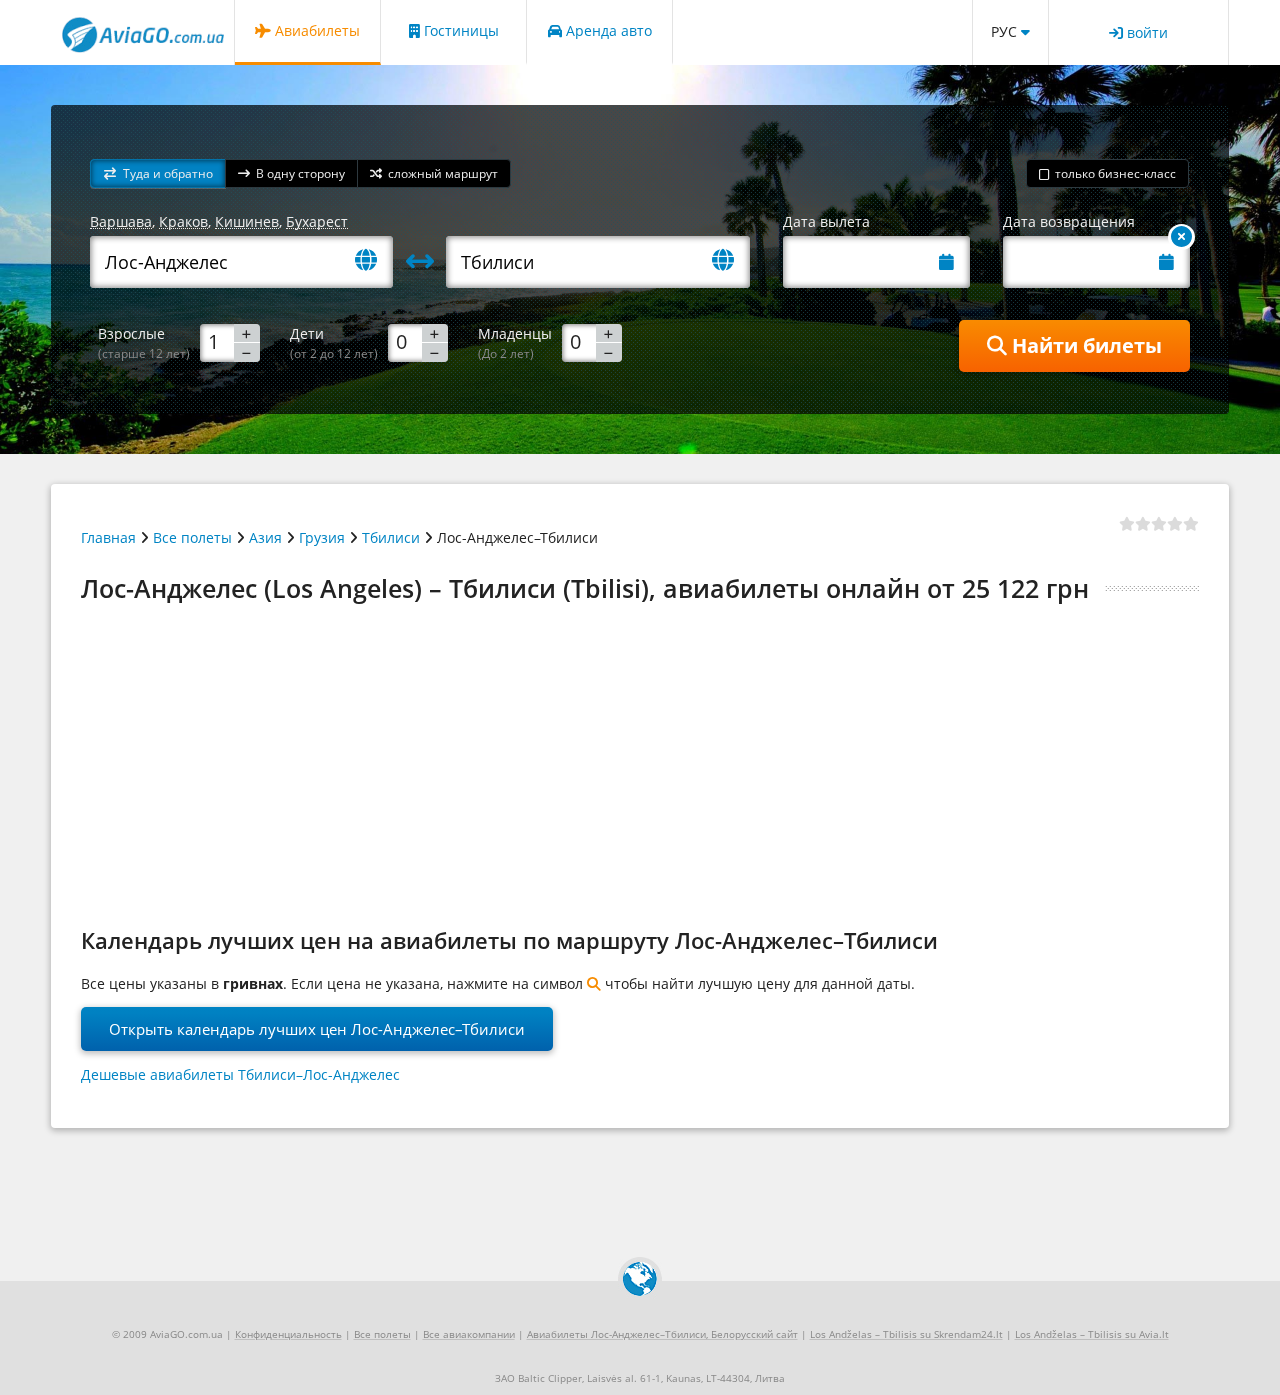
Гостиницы (459, 30)
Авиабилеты (315, 30)
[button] (158, 173)
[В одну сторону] (1181, 237)
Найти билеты (1084, 345)
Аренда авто (607, 30)
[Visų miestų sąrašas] (374, 261)
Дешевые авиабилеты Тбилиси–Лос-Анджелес (240, 1074)
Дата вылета (826, 221)
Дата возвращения (1069, 221)
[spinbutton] (230, 342)
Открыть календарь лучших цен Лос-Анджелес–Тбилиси (317, 1029)
